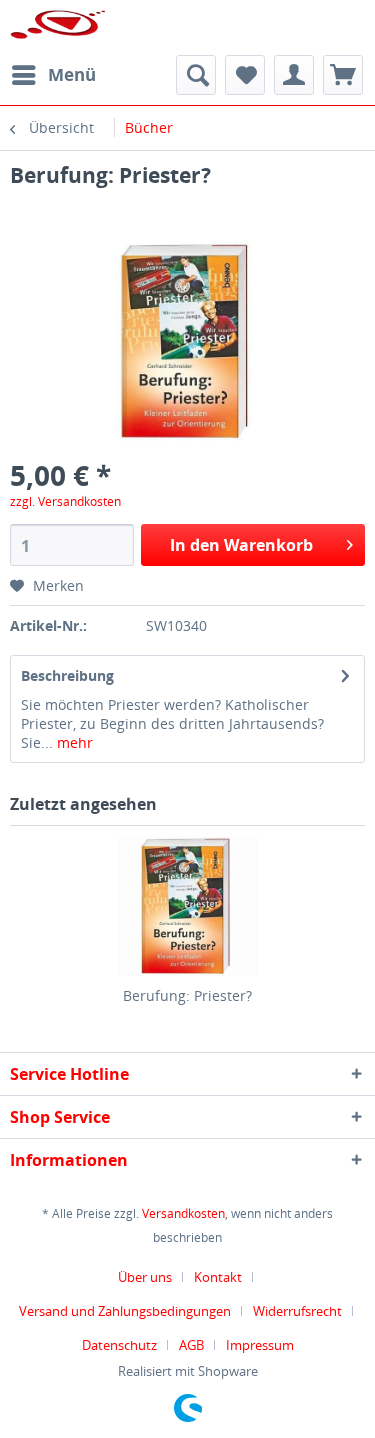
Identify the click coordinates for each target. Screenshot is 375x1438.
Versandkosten (183, 1213)
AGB (191, 1345)
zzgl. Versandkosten (65, 501)
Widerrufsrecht (297, 1311)
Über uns (145, 1277)
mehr (73, 742)
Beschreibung (67, 675)
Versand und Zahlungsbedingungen (125, 1311)
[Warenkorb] (343, 75)
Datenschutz (119, 1345)
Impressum (260, 1345)
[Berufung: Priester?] (187, 906)
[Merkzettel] (245, 75)
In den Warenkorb (241, 545)
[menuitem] (53, 75)
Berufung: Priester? (187, 995)
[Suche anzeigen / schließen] (196, 75)
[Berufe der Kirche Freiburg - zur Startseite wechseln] (58, 27)
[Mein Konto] (294, 75)
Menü (72, 74)
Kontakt (218, 1277)
